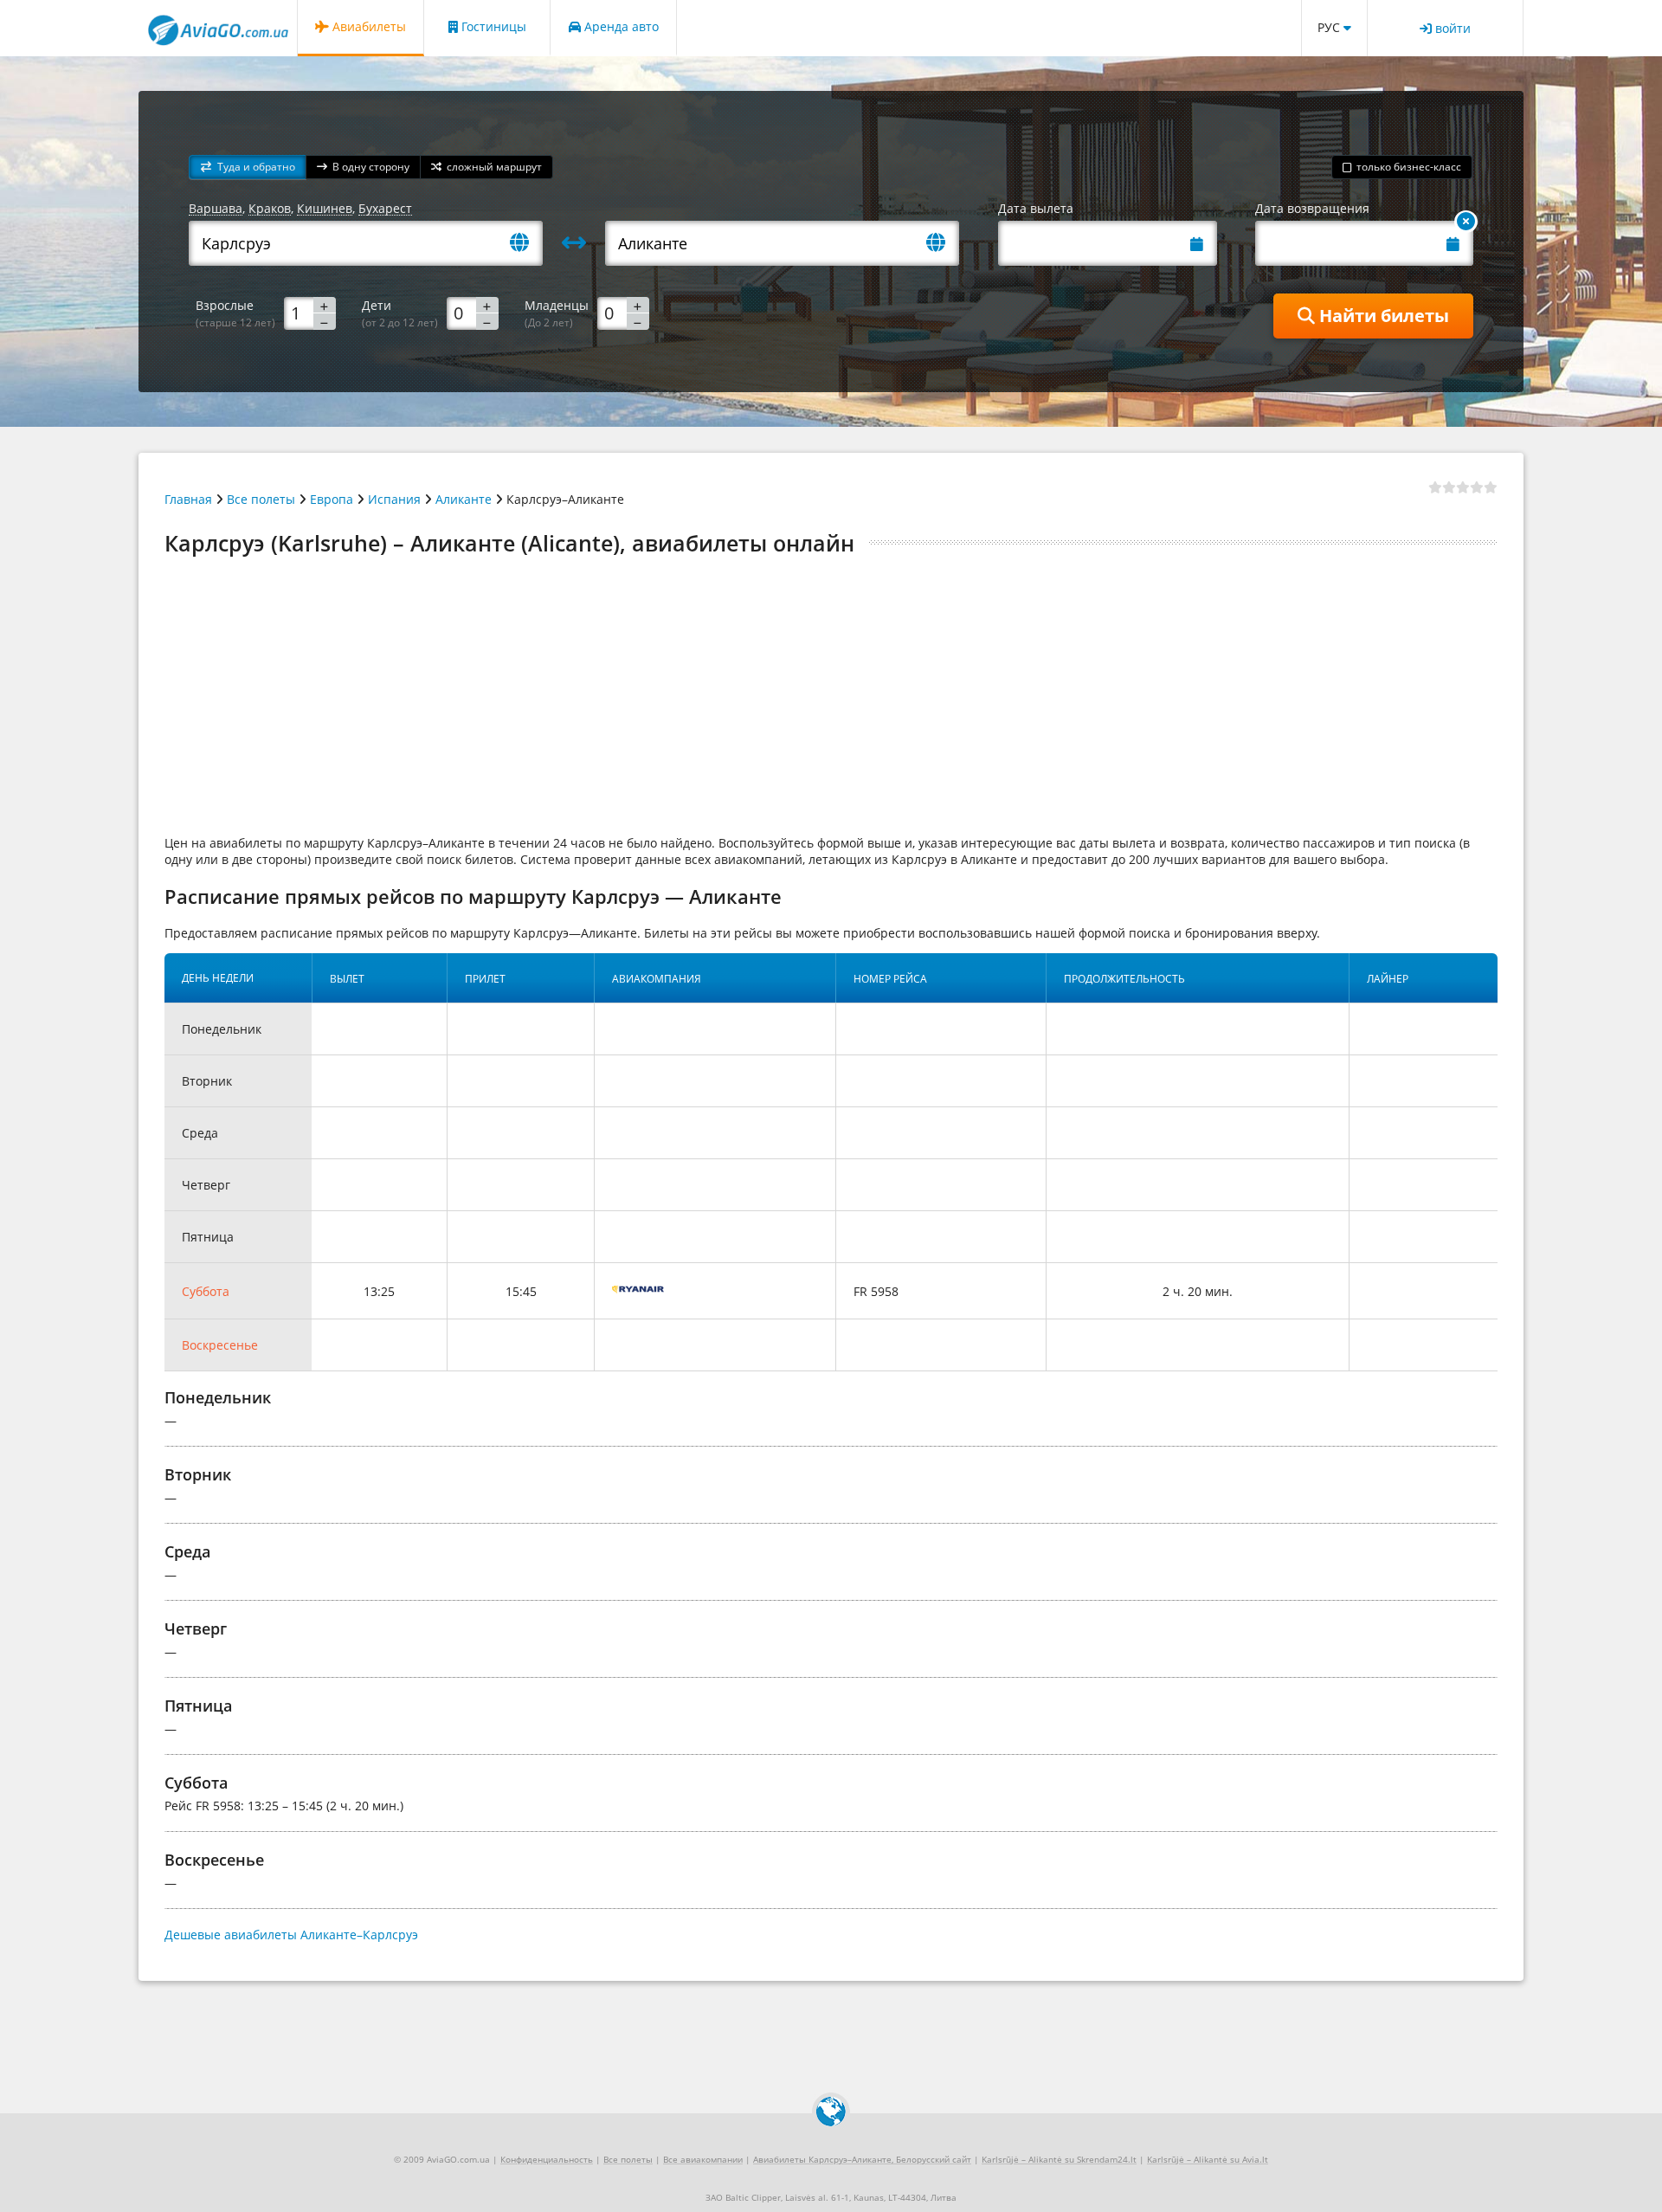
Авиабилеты (367, 26)
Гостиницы (492, 26)
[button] (248, 168)
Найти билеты (1382, 316)
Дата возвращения (1312, 208)
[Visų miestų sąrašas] (526, 244)
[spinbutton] (310, 313)
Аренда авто (620, 26)
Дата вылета (1036, 208)
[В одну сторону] (1466, 222)
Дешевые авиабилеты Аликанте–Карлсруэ (291, 1935)
